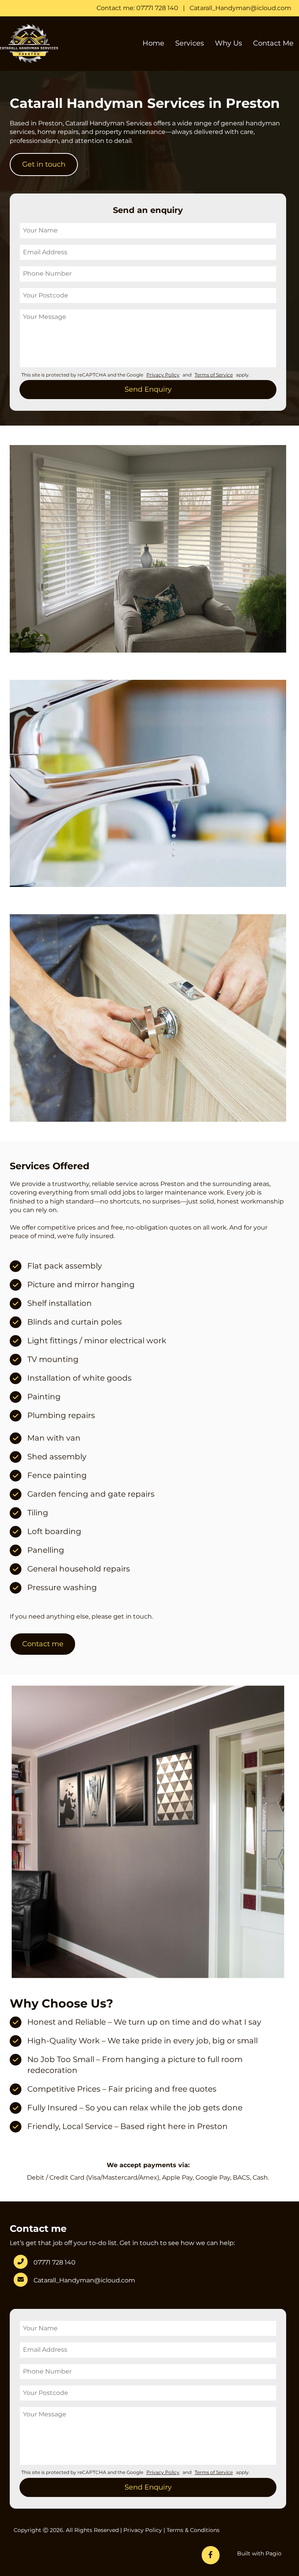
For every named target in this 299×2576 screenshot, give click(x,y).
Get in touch (44, 164)
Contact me (43, 1644)
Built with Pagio (259, 2553)
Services (190, 43)
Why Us (229, 43)
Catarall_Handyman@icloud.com (240, 8)
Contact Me (273, 43)
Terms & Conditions (193, 2530)
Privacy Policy (143, 2530)
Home (153, 43)
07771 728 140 (55, 2262)
